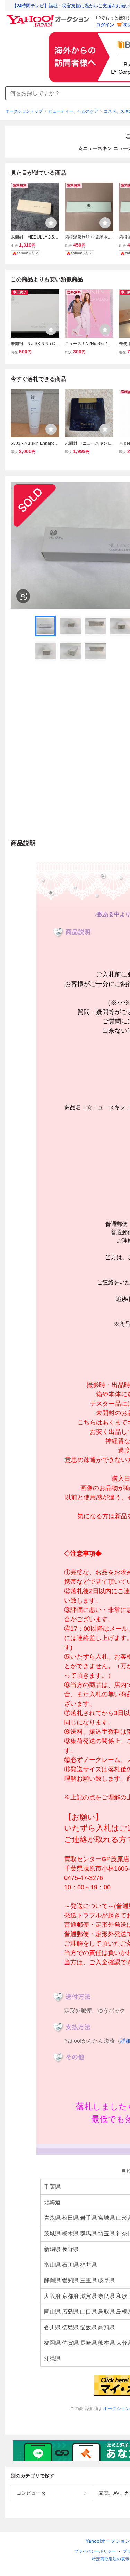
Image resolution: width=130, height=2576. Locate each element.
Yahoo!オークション (108, 2541)
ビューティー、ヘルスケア (73, 111)
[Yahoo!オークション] (49, 17)
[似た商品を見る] (23, 596)
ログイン (105, 25)
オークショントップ (24, 111)
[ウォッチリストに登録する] (51, 223)
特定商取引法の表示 (111, 2559)
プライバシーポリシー (95, 2551)
